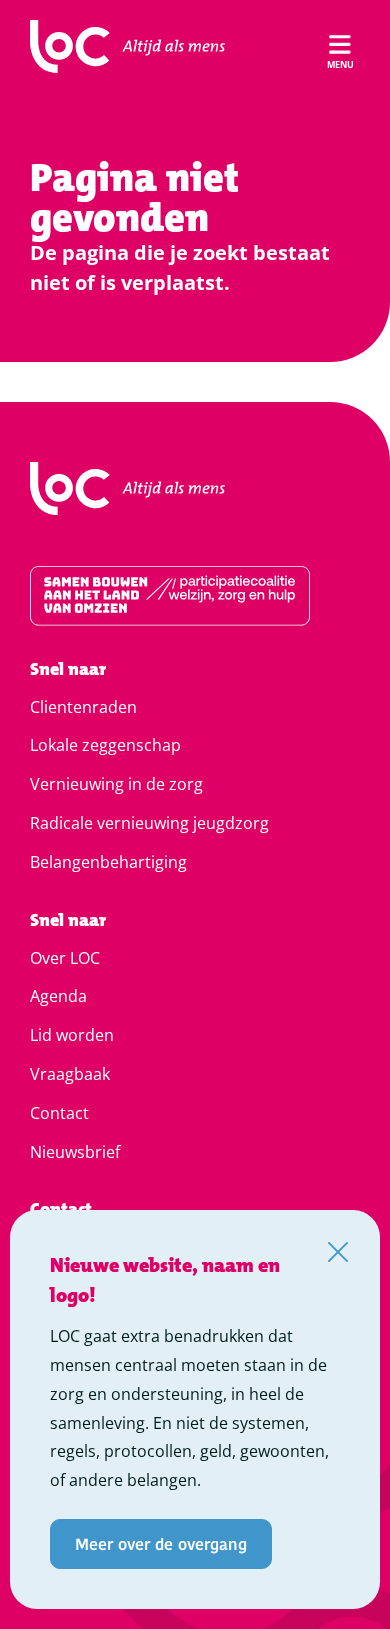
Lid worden (72, 1035)
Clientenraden (83, 707)
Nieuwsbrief (75, 1152)
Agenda (58, 996)
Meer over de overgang (161, 1543)
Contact (59, 1113)
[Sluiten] (338, 1252)
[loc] (127, 47)
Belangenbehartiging (108, 862)
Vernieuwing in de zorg (116, 784)
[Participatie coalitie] (195, 596)
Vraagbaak (70, 1074)
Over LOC (65, 958)
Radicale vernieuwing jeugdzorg (149, 823)
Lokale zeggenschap (105, 745)
